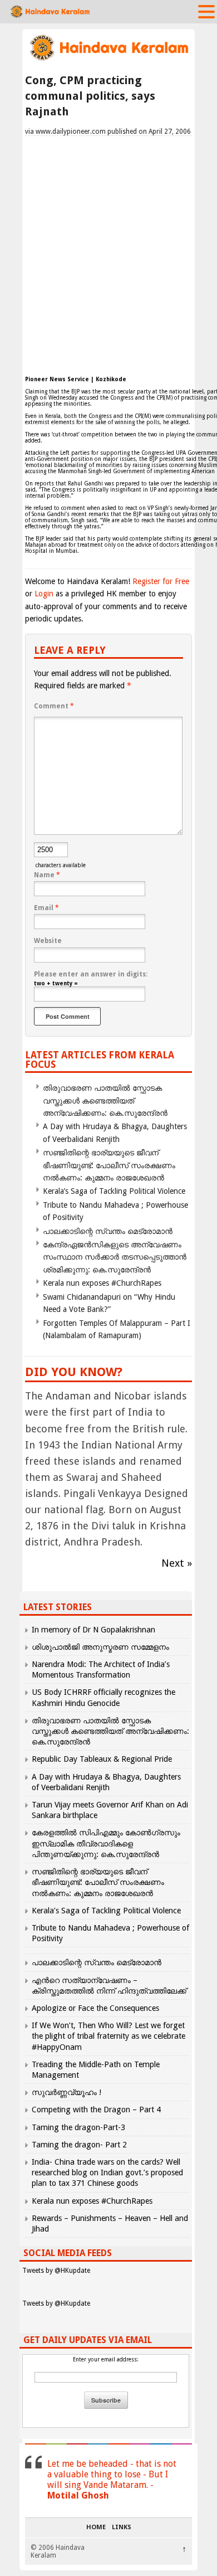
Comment (54, 706)
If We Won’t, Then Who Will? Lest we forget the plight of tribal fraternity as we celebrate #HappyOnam (108, 2036)
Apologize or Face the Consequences (95, 2008)
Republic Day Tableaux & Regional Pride (102, 1759)
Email (46, 908)
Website (48, 941)
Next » (177, 1563)
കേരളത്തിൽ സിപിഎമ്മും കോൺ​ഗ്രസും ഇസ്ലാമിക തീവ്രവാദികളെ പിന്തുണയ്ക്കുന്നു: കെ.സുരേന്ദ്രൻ (106, 1843)
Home (96, 2528)
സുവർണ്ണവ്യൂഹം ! (66, 2092)
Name (47, 875)
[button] (206, 11)
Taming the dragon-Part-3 (78, 2127)
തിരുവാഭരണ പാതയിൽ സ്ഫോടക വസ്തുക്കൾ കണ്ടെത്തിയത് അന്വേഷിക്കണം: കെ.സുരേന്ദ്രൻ (105, 1100)
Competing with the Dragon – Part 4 (96, 2110)
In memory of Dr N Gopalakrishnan (93, 1630)
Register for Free (161, 581)
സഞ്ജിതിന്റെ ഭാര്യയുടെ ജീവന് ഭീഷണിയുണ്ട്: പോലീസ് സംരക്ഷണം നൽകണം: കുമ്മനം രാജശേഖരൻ (109, 1165)
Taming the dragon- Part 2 (79, 2145)
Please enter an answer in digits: (91, 974)
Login (44, 594)
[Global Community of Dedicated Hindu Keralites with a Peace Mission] (108, 59)
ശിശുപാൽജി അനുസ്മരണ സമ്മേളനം (100, 1647)
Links (122, 2528)
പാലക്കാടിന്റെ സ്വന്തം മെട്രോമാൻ (108, 1231)
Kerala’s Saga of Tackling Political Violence (114, 1191)
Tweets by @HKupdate (56, 2271)
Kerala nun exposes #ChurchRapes (102, 1283)
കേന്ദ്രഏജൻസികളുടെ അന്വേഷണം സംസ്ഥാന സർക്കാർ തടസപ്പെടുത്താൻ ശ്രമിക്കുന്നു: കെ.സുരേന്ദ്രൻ (115, 1257)
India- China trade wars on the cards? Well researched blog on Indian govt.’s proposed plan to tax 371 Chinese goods (107, 2172)
